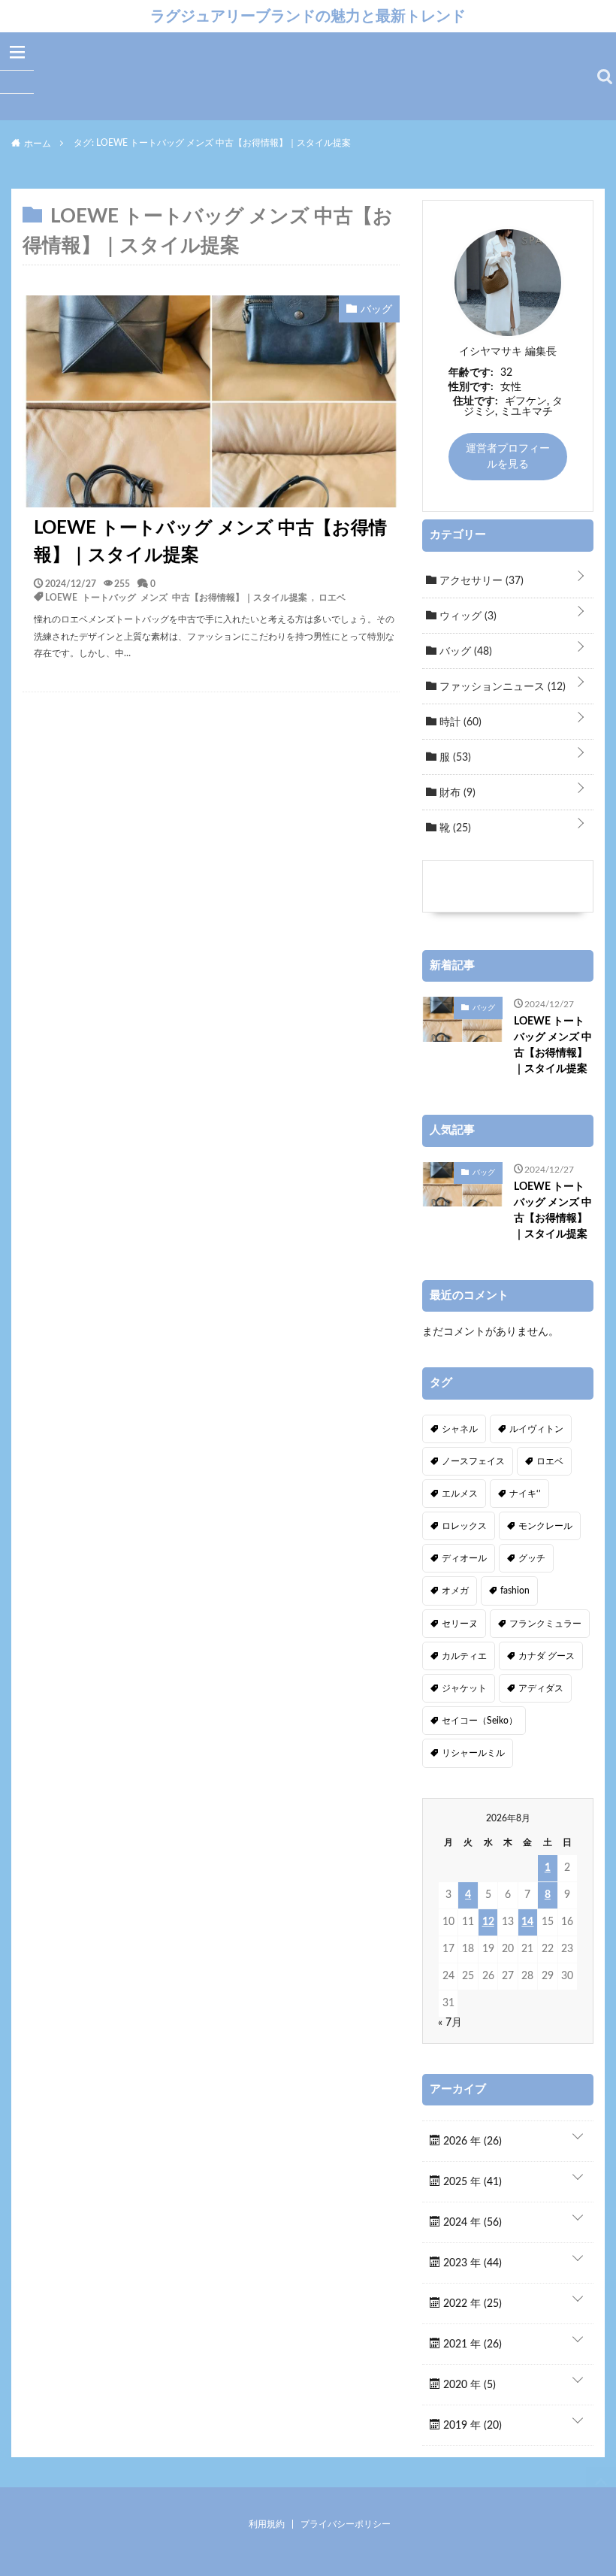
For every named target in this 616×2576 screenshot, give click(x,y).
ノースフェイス (473, 1461)
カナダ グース (547, 1656)
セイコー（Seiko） (480, 1721)
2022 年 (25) (471, 2304)
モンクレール (545, 1526)
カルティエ (464, 1656)
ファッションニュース (501, 687)
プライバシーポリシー (346, 2524)
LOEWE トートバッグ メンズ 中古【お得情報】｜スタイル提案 (210, 542)
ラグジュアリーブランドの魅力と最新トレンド (308, 16)
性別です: (471, 387)
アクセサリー (480, 581)
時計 (459, 722)
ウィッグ (467, 616)
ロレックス (464, 1526)
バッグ (464, 652)
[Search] (605, 77)
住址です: (476, 401)
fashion (515, 1591)
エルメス (460, 1494)
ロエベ (332, 597)
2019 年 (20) (471, 2426)
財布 (456, 793)
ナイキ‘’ (525, 1494)
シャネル (460, 1429)
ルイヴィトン (536, 1429)
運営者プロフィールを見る (508, 457)
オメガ (455, 1591)
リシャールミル (473, 1753)
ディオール (464, 1558)
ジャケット (464, 1688)
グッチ (532, 1558)
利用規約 (267, 2524)
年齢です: (471, 373)
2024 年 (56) (471, 2223)
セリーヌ (460, 1624)
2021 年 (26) (471, 2344)
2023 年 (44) (471, 2263)
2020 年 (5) (468, 2385)
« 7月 (450, 2023)
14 (527, 1922)
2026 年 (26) (471, 2142)
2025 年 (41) (471, 2182)
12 (488, 1922)
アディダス (541, 1688)
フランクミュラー (545, 1624)
